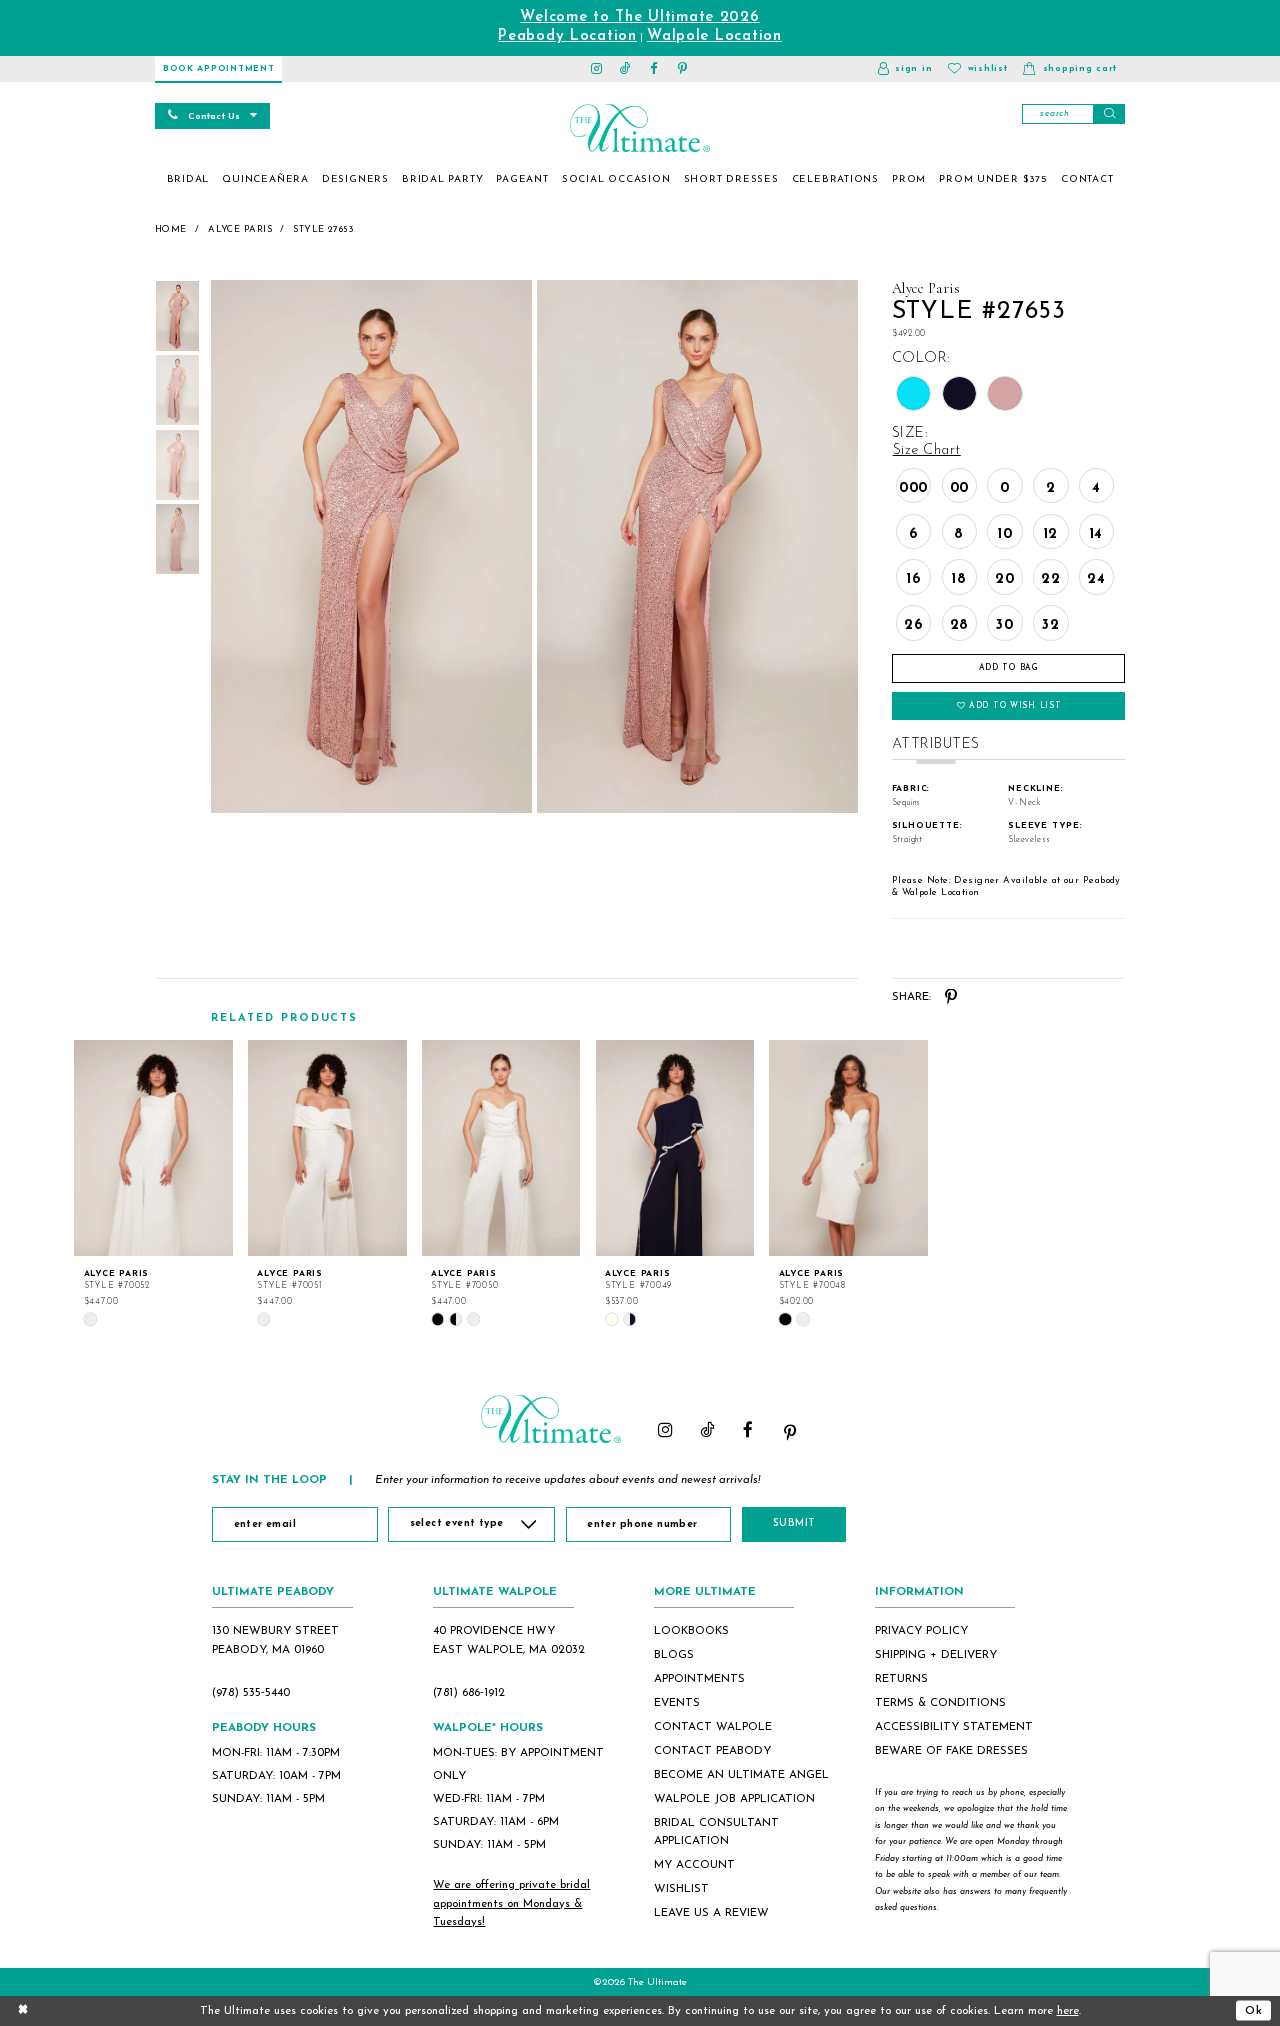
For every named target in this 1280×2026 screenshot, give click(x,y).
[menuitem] (188, 180)
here (1068, 2011)
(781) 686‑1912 (469, 1693)
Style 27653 (323, 229)
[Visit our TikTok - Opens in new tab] (625, 69)
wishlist (681, 1889)
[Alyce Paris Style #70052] (153, 1148)
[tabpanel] (368, 547)
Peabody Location (567, 36)
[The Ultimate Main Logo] (639, 128)
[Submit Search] (1109, 114)
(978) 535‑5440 (251, 1693)
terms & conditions (940, 1703)
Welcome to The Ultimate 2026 (639, 17)
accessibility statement (954, 1727)
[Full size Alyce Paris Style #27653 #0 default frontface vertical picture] (371, 547)
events (677, 1703)
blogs (674, 1655)
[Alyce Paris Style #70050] (501, 1148)
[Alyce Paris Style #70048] (848, 1148)
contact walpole (713, 1727)
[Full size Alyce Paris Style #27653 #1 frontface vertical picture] (698, 547)
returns (901, 1679)
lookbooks (691, 1631)
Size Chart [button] (927, 450)
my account (694, 1865)
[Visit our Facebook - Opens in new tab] (654, 69)
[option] (154, 1183)
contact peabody (712, 1751)
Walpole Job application (734, 1799)
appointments (699, 1679)
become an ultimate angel (741, 1775)
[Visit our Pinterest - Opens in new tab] (683, 69)
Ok (1254, 2010)
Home (171, 229)
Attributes (936, 744)
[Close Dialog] (23, 2010)
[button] (905, 69)
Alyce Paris (240, 229)
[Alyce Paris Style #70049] (675, 1148)
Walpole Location (714, 36)
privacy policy (921, 1631)
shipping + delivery (936, 1655)
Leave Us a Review (711, 1913)
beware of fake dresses (951, 1751)
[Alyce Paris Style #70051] (327, 1148)
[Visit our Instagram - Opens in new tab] (597, 69)
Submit (794, 1523)
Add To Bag (1009, 668)
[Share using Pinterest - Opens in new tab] (951, 997)
